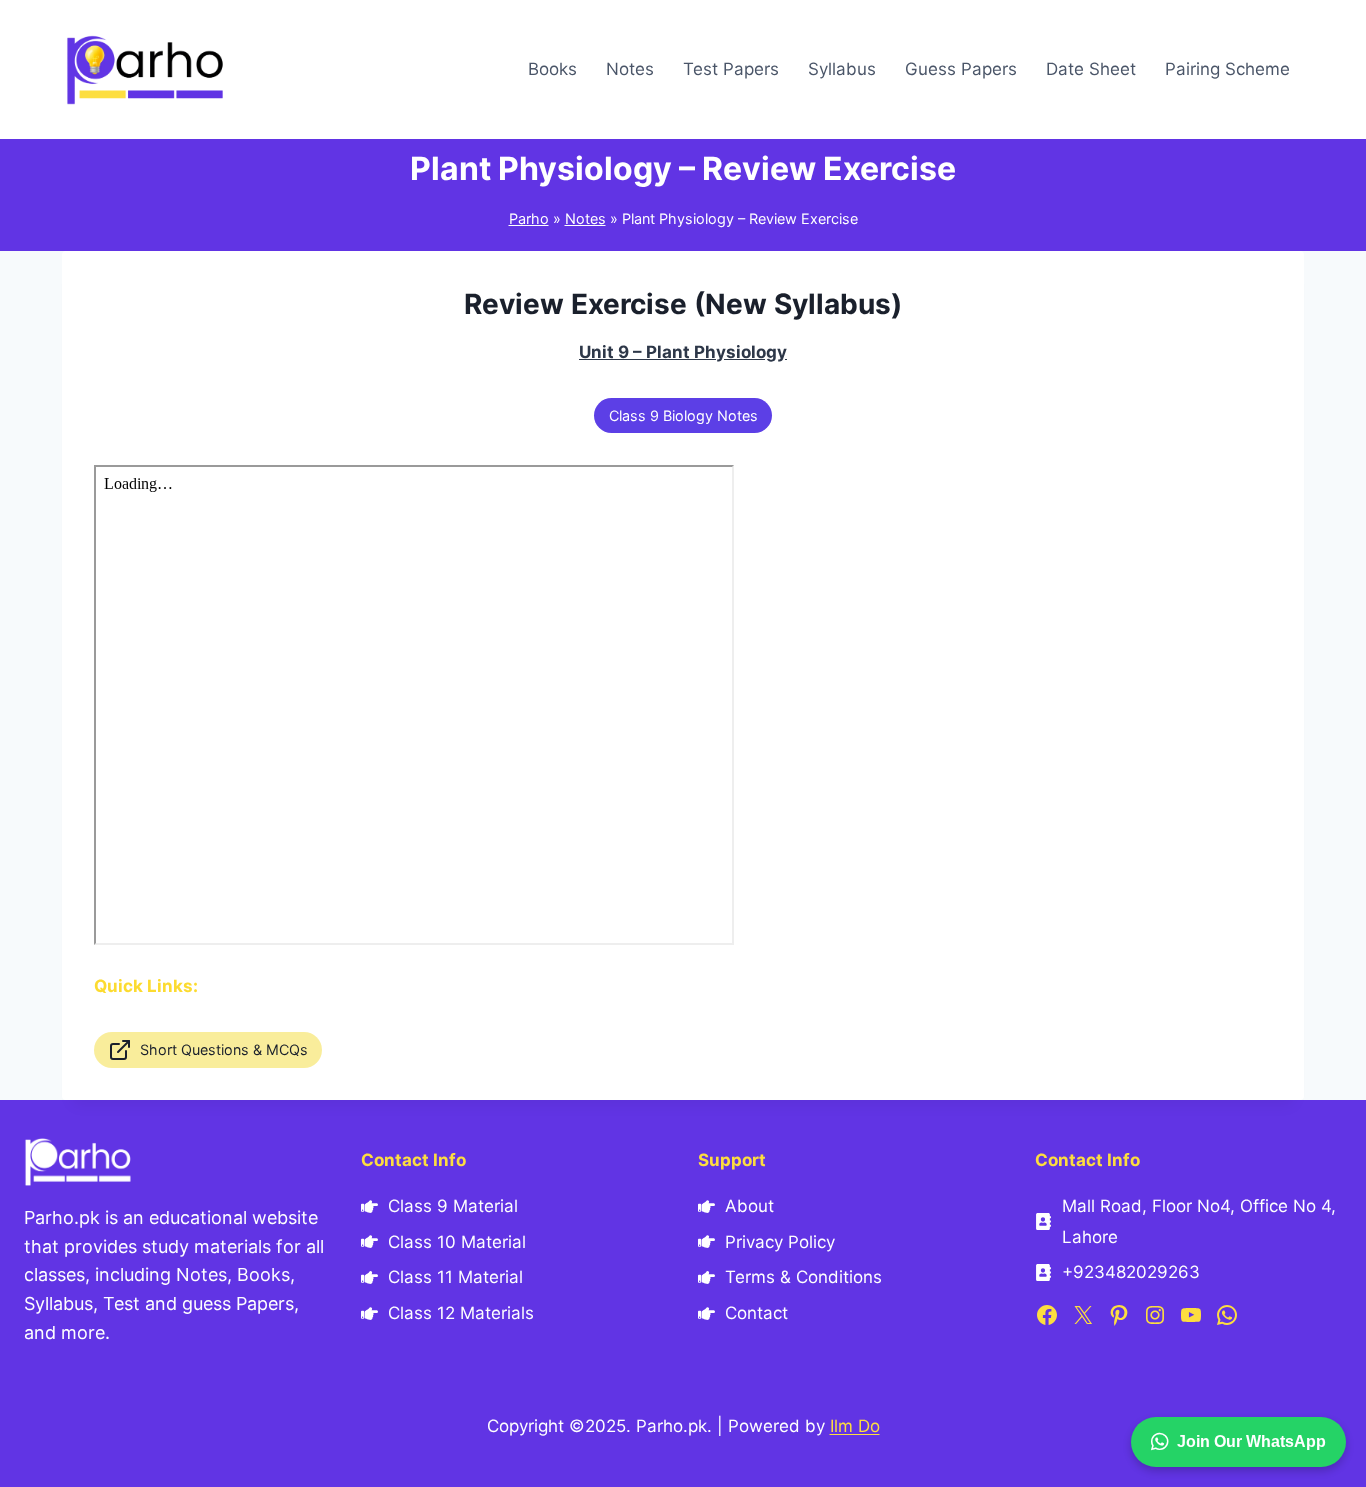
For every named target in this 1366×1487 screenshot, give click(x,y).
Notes (630, 69)
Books (552, 69)
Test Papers (731, 69)
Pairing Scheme (1227, 69)
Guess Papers (961, 69)
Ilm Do (855, 1426)
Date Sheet (1091, 69)
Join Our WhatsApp (1251, 1441)
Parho (529, 218)
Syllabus (842, 69)
